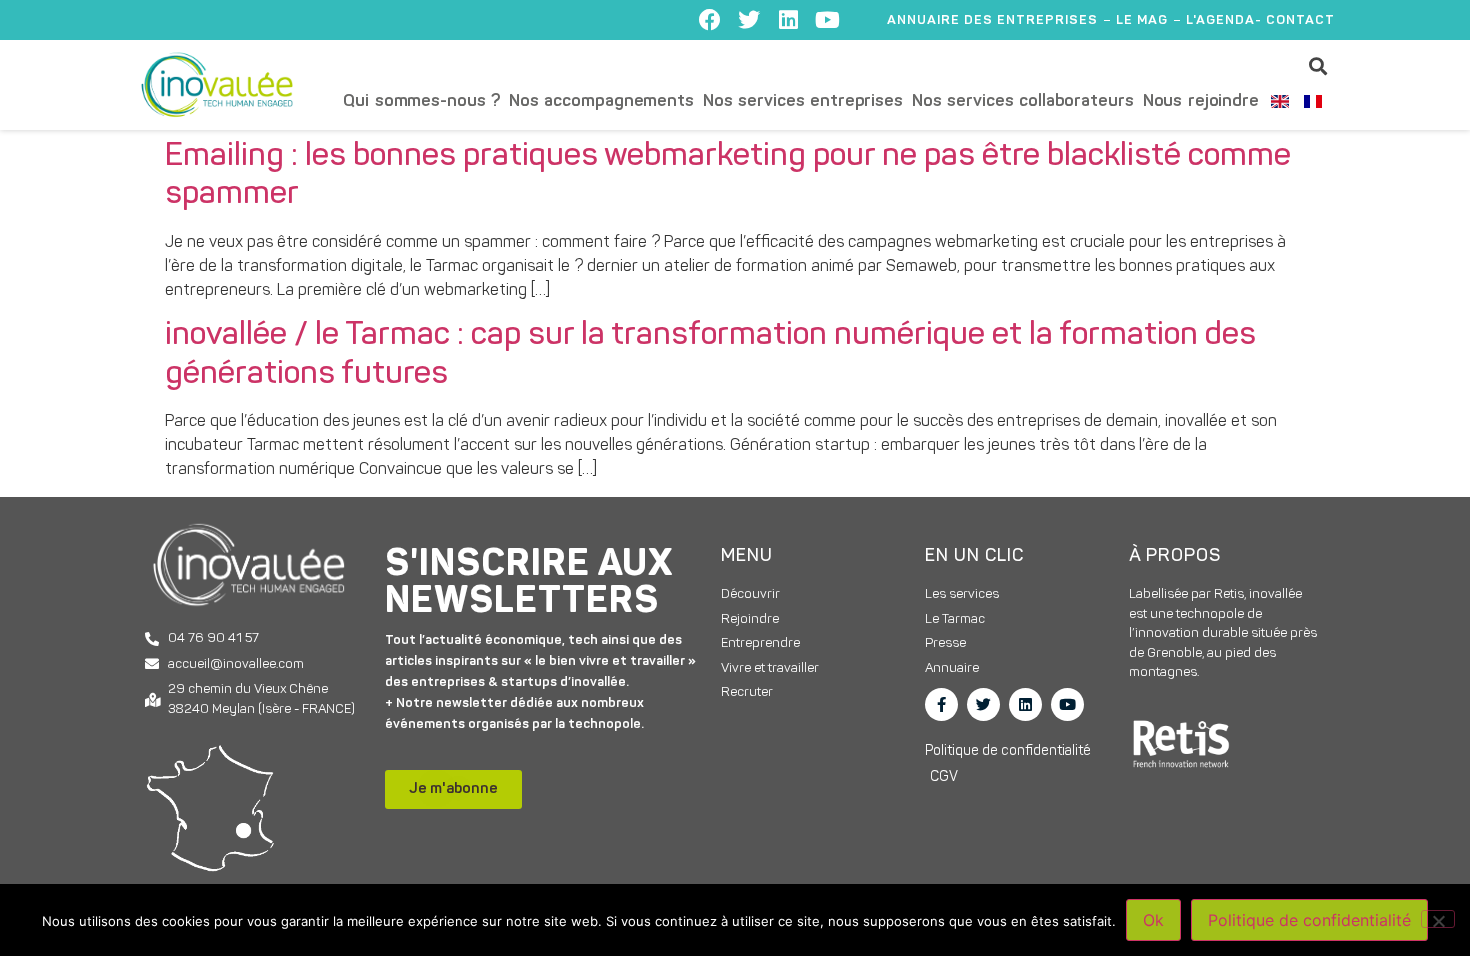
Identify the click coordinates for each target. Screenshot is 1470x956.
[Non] (1438, 919)
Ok (1153, 920)
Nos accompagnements (601, 101)
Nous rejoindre (1201, 101)
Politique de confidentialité (1309, 920)
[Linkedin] (788, 20)
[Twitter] (749, 20)
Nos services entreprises (803, 101)
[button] (1318, 65)
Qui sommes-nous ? (421, 101)
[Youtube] (827, 20)
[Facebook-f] (941, 704)
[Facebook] (710, 20)
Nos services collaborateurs (1023, 101)
